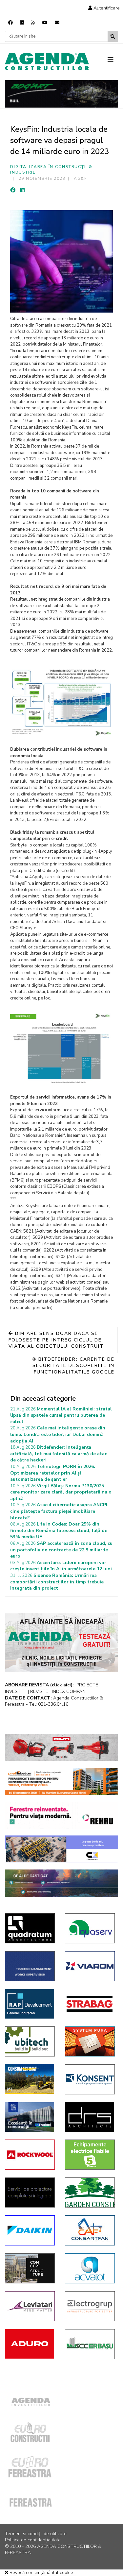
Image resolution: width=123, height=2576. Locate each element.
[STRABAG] (90, 2004)
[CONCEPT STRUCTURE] (30, 2268)
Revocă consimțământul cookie (41, 2573)
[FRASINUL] (30, 2117)
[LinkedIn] (22, 190)
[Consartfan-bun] (90, 2230)
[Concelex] (61, 1849)
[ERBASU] (90, 2344)
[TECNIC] (30, 1966)
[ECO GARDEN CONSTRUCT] (90, 2192)
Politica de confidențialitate (33, 2540)
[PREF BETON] (61, 1782)
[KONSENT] (90, 2079)
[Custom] (33, 23)
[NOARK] (90, 2155)
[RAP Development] (30, 2004)
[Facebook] (10, 23)
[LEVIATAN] (30, 2306)
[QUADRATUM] (30, 1928)
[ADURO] (30, 2344)
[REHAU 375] (61, 1816)
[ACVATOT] (90, 2268)
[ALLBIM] (61, 1883)
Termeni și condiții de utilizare (36, 2534)
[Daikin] (30, 2230)
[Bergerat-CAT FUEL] (30, 2079)
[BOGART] (61, 94)
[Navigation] (113, 60)
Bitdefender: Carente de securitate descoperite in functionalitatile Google (73, 1366)
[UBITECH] (30, 2041)
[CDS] (30, 2192)
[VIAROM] (90, 1966)
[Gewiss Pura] (90, 2041)
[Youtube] (45, 23)
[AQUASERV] (90, 1928)
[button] (104, 8)
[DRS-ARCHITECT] (90, 2117)
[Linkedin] (22, 23)
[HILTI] (61, 1748)
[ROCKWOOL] (30, 2155)
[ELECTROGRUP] (90, 2306)
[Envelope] (57, 23)
